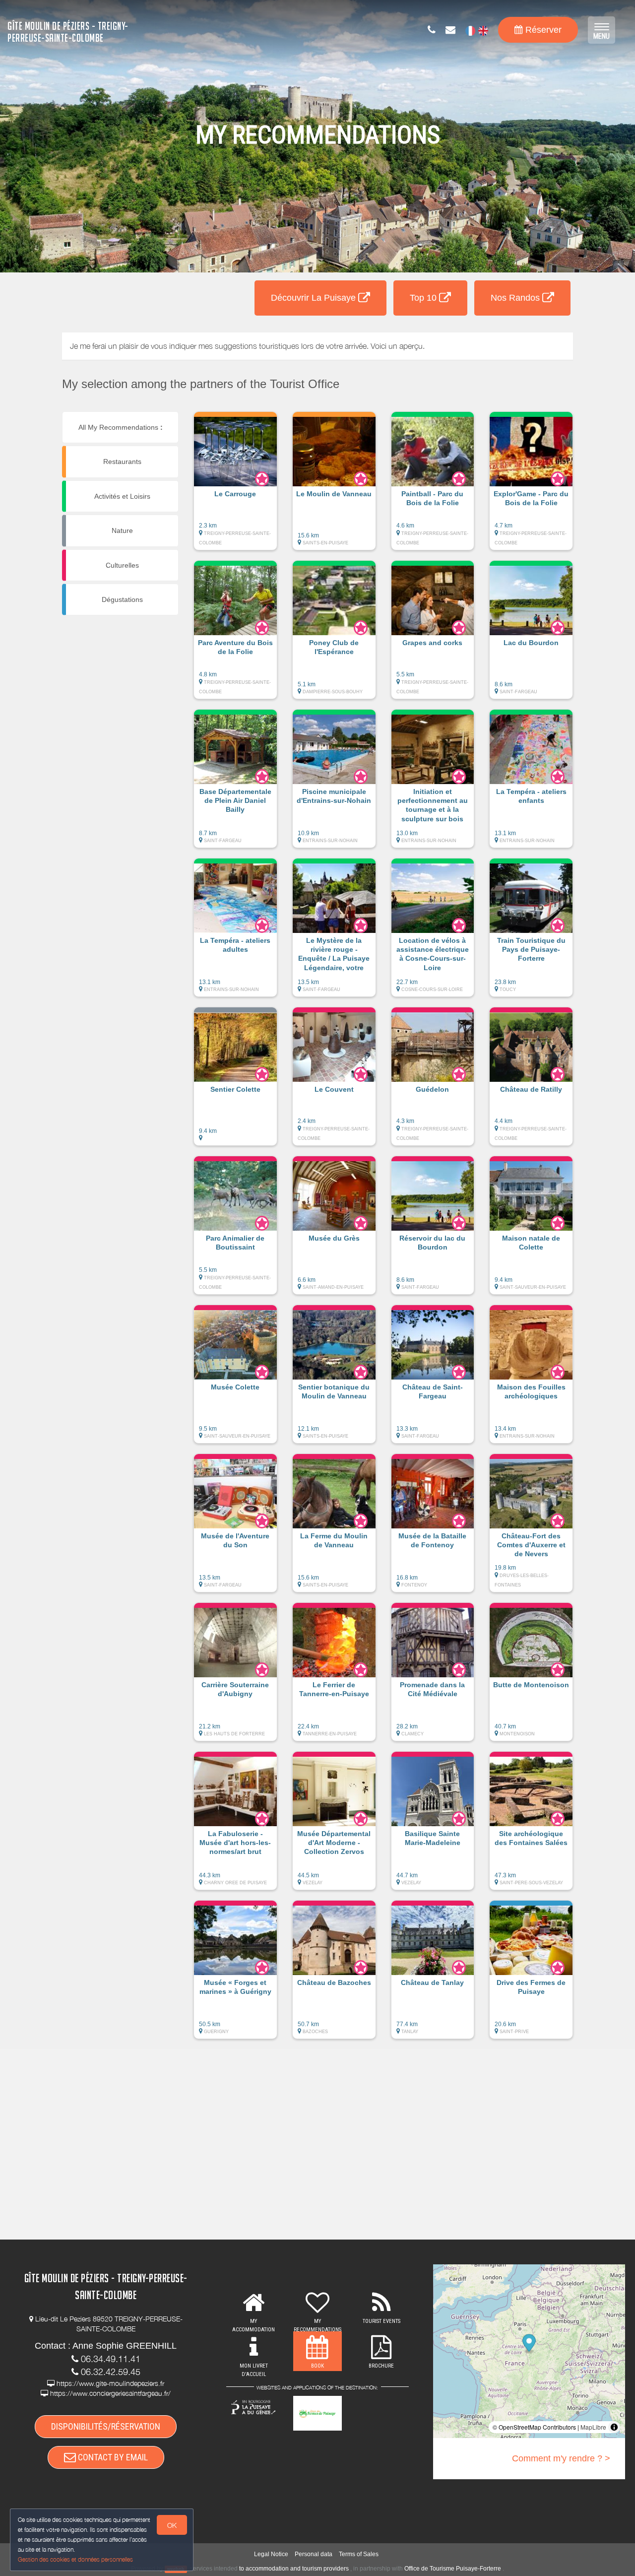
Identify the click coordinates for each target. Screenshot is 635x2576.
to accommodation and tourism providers (294, 2569)
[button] (235, 486)
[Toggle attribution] (614, 2427)
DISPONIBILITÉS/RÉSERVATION (106, 2426)
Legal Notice (271, 2554)
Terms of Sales (359, 2554)
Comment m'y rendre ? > (561, 2458)
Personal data (314, 2554)
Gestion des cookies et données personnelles (75, 2559)
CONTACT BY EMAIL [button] (112, 2457)
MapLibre (593, 2427)
